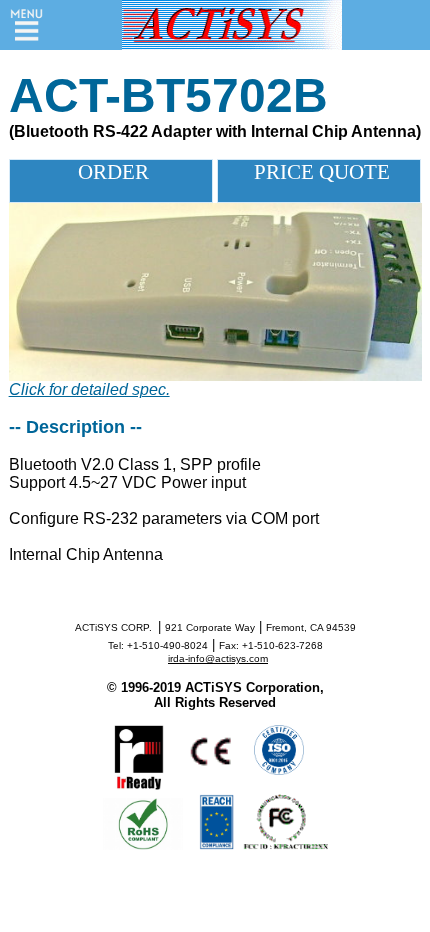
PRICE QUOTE (319, 172)
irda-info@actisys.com (218, 658)
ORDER (111, 172)
